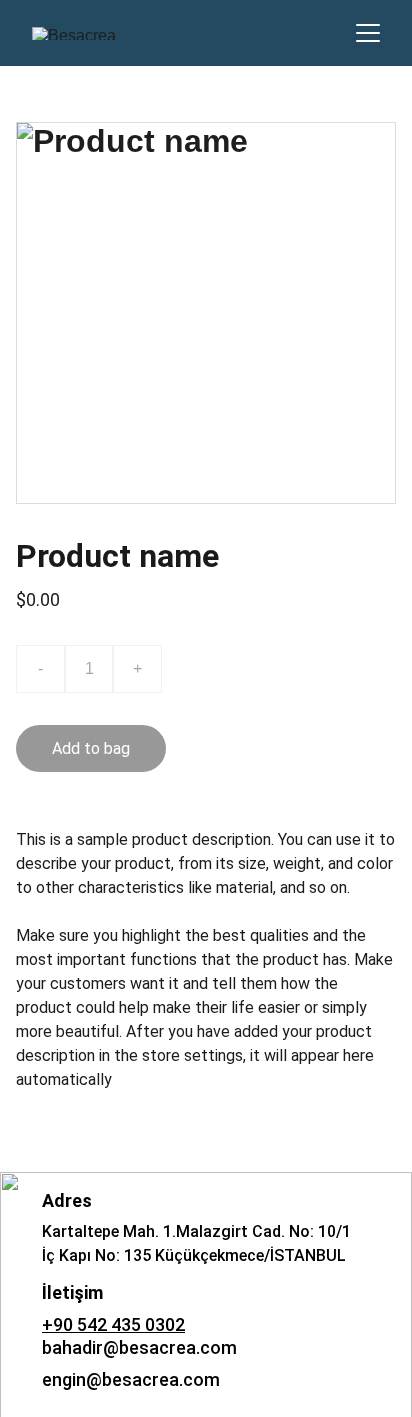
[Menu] (368, 33)
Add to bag (91, 748)
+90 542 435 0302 (113, 1324)
